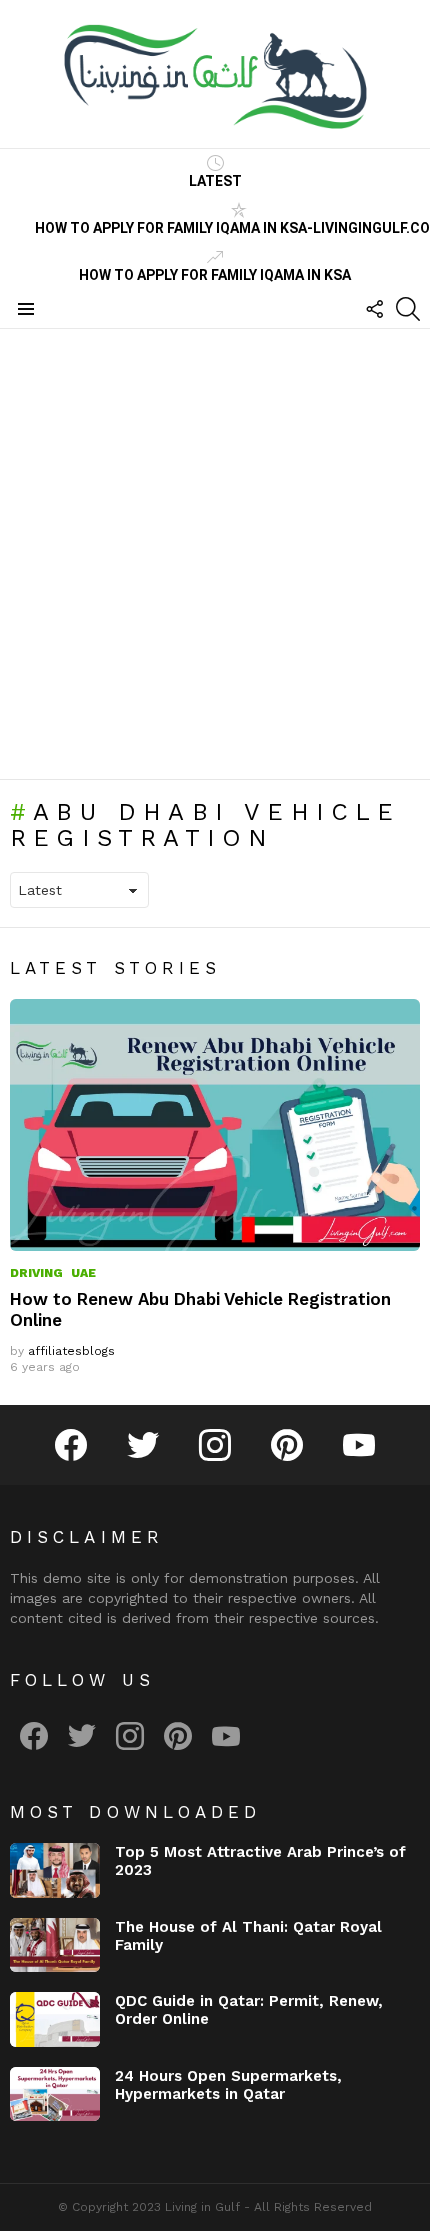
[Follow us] (374, 309)
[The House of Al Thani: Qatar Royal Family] (55, 1945)
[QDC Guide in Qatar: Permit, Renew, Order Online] (55, 2019)
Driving (36, 1273)
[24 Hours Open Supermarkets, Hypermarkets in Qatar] (55, 2094)
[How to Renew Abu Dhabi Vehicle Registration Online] (215, 1125)
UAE (83, 1273)
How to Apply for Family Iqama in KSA (215, 275)
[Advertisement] (215, 554)
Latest (215, 181)
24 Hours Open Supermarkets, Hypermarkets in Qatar (228, 2085)
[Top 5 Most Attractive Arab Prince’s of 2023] (55, 1870)
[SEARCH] (408, 309)
